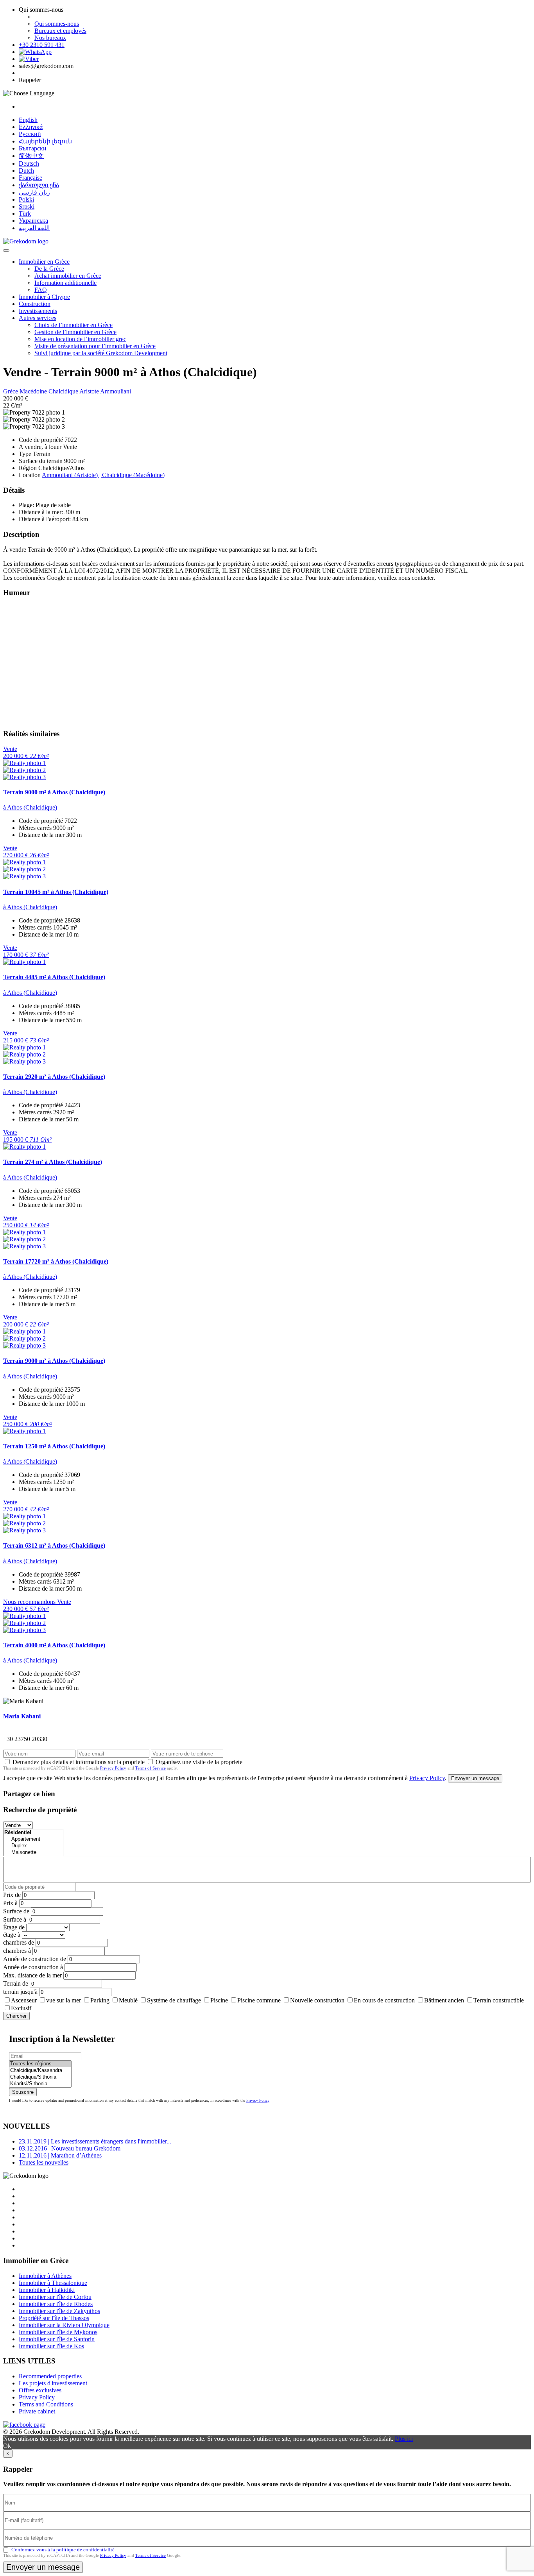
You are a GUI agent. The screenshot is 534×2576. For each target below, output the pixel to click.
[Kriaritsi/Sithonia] (40, 2084)
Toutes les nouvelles (44, 2162)
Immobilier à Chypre (44, 297)
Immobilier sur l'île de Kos (51, 2346)
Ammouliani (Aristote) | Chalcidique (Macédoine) (103, 475)
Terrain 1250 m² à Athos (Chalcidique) (54, 1446)
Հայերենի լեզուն (45, 141)
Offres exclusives (40, 2390)
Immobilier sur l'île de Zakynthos (59, 2311)
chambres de (19, 1942)
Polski (26, 199)
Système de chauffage (174, 2000)
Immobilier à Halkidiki (47, 2290)
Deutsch (29, 164)
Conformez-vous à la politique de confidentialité (63, 2550)
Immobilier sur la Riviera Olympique (64, 2325)
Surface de (16, 1911)
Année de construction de (35, 1959)
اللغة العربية (34, 228)
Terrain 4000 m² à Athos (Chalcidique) (54, 1645)
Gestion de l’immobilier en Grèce (75, 332)
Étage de (14, 1927)
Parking (100, 2000)
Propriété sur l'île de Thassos (54, 2318)
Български (33, 148)
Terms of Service (151, 1768)
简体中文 (31, 156)
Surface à (15, 1919)
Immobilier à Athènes (45, 2276)
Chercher (16, 2016)
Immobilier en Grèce (44, 262)
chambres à (17, 1951)
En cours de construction (384, 2000)
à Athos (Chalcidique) (30, 807)
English (28, 120)
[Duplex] (33, 1846)
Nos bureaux (50, 38)
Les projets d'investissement (53, 2383)
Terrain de (16, 1983)
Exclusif (21, 2008)
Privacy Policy (113, 1768)
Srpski (27, 206)
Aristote (90, 391)
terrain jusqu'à (20, 1992)
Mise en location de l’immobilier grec (80, 339)
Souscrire (23, 2092)
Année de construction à (33, 1967)
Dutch (26, 171)
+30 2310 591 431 (42, 45)
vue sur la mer (64, 2000)
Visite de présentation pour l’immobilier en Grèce (95, 346)
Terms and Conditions (46, 2404)
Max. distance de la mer (32, 1975)
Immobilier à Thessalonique (53, 2283)
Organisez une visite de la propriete (199, 1762)
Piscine (219, 2000)
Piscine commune (259, 2000)
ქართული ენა (39, 185)
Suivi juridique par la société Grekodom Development (101, 353)
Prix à (10, 1903)
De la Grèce (49, 269)
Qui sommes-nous (57, 24)
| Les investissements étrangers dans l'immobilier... (95, 2141)
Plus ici (404, 2439)
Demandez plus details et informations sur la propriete (79, 1762)
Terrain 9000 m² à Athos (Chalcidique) (54, 792)
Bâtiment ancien (444, 2000)
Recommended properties (50, 2376)
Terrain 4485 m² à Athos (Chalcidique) (54, 977)
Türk (25, 214)
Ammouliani (116, 391)
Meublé (128, 2000)
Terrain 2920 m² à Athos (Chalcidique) (54, 1077)
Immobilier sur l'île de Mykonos (58, 2332)
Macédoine (34, 391)
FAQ (41, 290)
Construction (35, 304)
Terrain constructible (499, 2000)
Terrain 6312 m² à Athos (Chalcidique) (54, 1545)
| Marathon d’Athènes (60, 2155)
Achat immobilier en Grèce (68, 276)
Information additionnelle (65, 283)
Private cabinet (37, 2411)
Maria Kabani (22, 1716)
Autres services (38, 318)
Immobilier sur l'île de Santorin (57, 2339)
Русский (30, 134)
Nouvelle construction (317, 2000)
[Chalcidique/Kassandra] (40, 2071)
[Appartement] (33, 1839)
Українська (33, 221)
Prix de (12, 1895)
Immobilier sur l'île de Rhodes (56, 2304)
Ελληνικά (31, 127)
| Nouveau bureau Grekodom (70, 2148)
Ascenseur (24, 2000)
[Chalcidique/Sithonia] (40, 2077)
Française (30, 178)
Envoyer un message (475, 1778)
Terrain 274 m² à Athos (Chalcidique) (53, 1162)
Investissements (38, 311)
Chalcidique (64, 391)
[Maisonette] (33, 1853)
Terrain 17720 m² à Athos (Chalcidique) (56, 1261)
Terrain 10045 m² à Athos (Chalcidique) (56, 892)
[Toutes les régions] (40, 2064)
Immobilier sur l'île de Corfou (55, 2297)
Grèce (11, 391)
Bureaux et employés (60, 31)
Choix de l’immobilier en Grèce (73, 325)
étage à (12, 1935)
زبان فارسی (34, 192)
